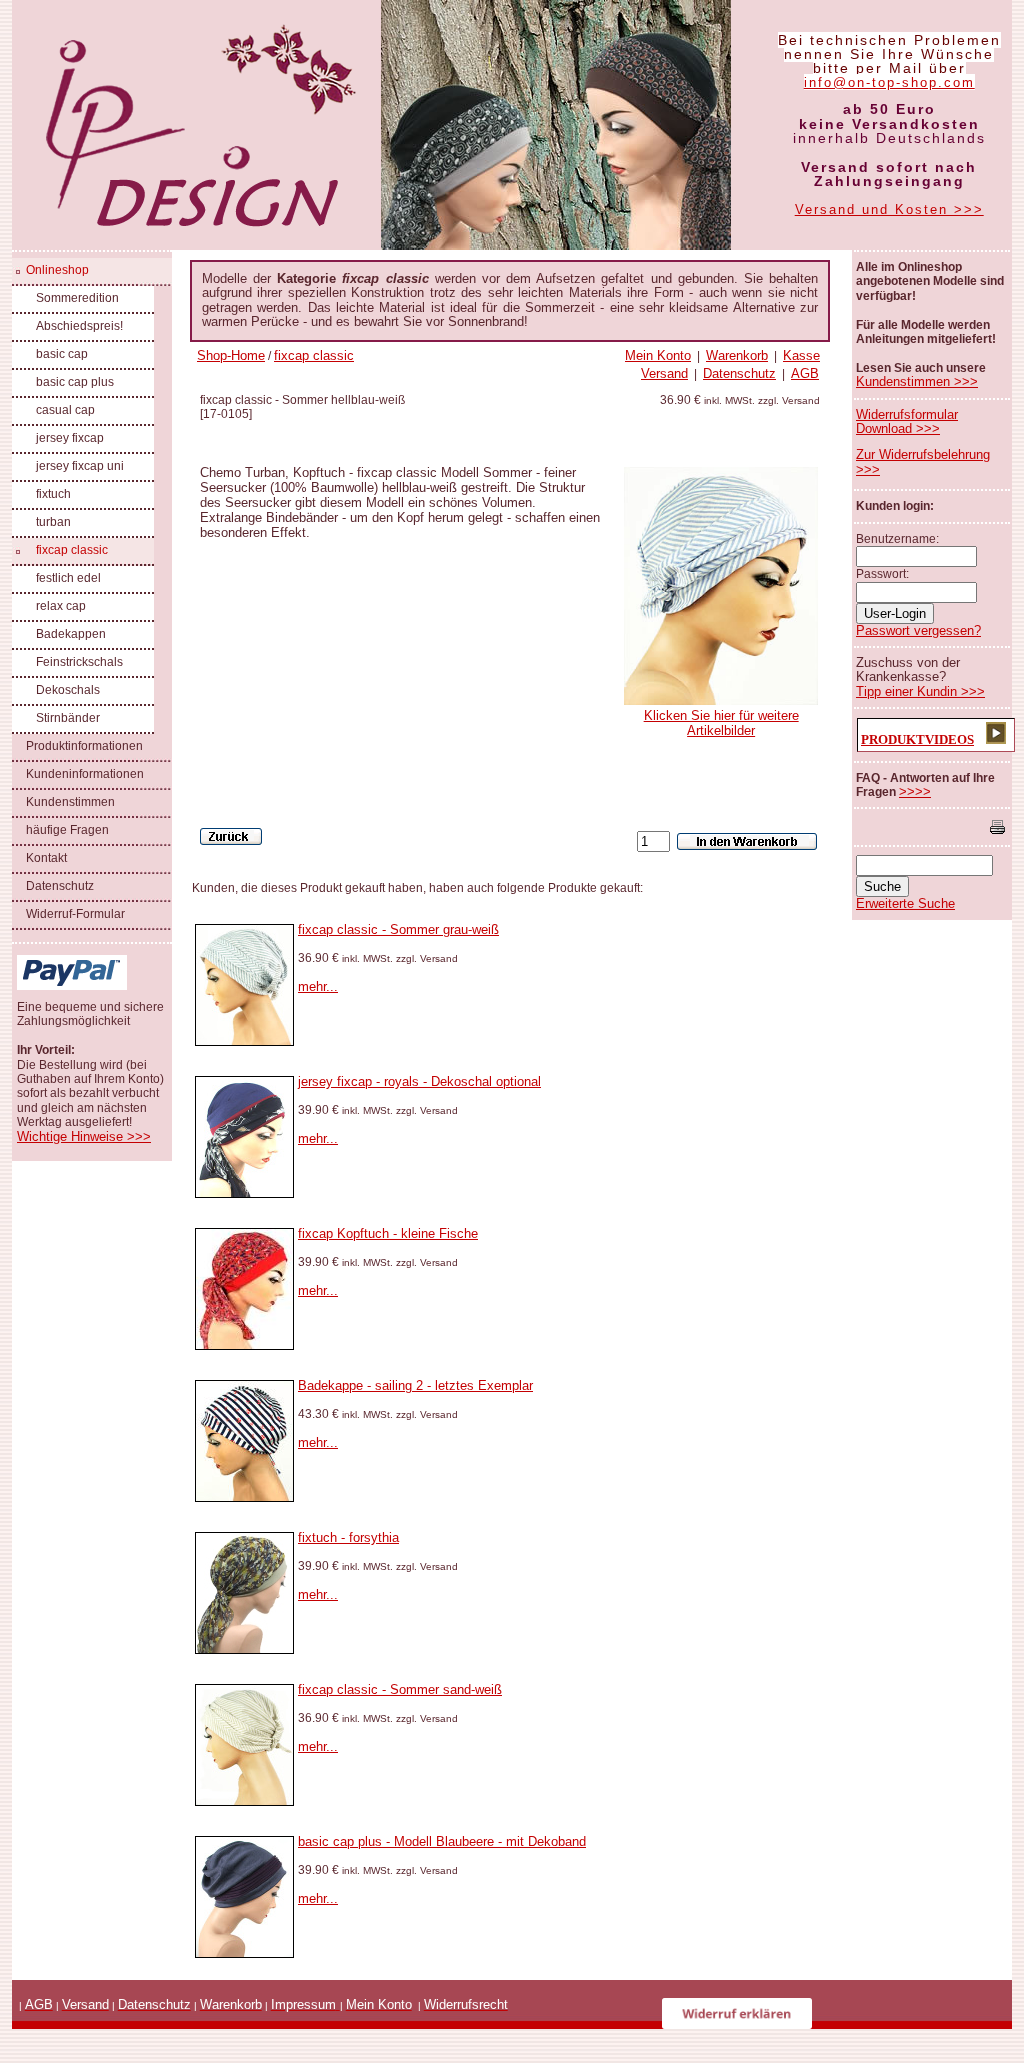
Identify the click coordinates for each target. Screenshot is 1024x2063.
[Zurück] (231, 836)
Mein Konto (658, 355)
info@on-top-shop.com (889, 82)
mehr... (318, 986)
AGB (805, 373)
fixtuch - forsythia (348, 1537)
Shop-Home (231, 355)
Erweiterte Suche (905, 903)
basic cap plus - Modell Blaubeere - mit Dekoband (442, 1841)
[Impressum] (338, 2004)
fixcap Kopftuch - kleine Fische (388, 1233)
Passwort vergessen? (918, 630)
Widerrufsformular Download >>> (907, 421)
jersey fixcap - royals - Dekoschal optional (419, 1081)
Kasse (801, 355)
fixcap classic (314, 355)
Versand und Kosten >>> (889, 209)
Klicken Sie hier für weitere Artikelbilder (721, 723)
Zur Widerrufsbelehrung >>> (923, 461)
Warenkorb (737, 355)
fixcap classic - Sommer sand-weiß (400, 1689)
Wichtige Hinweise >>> (84, 1136)
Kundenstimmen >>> (917, 381)
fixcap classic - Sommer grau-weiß (398, 929)
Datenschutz (739, 373)
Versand (664, 373)
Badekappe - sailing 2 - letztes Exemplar (415, 1385)
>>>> (915, 791)
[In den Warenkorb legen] (747, 841)
